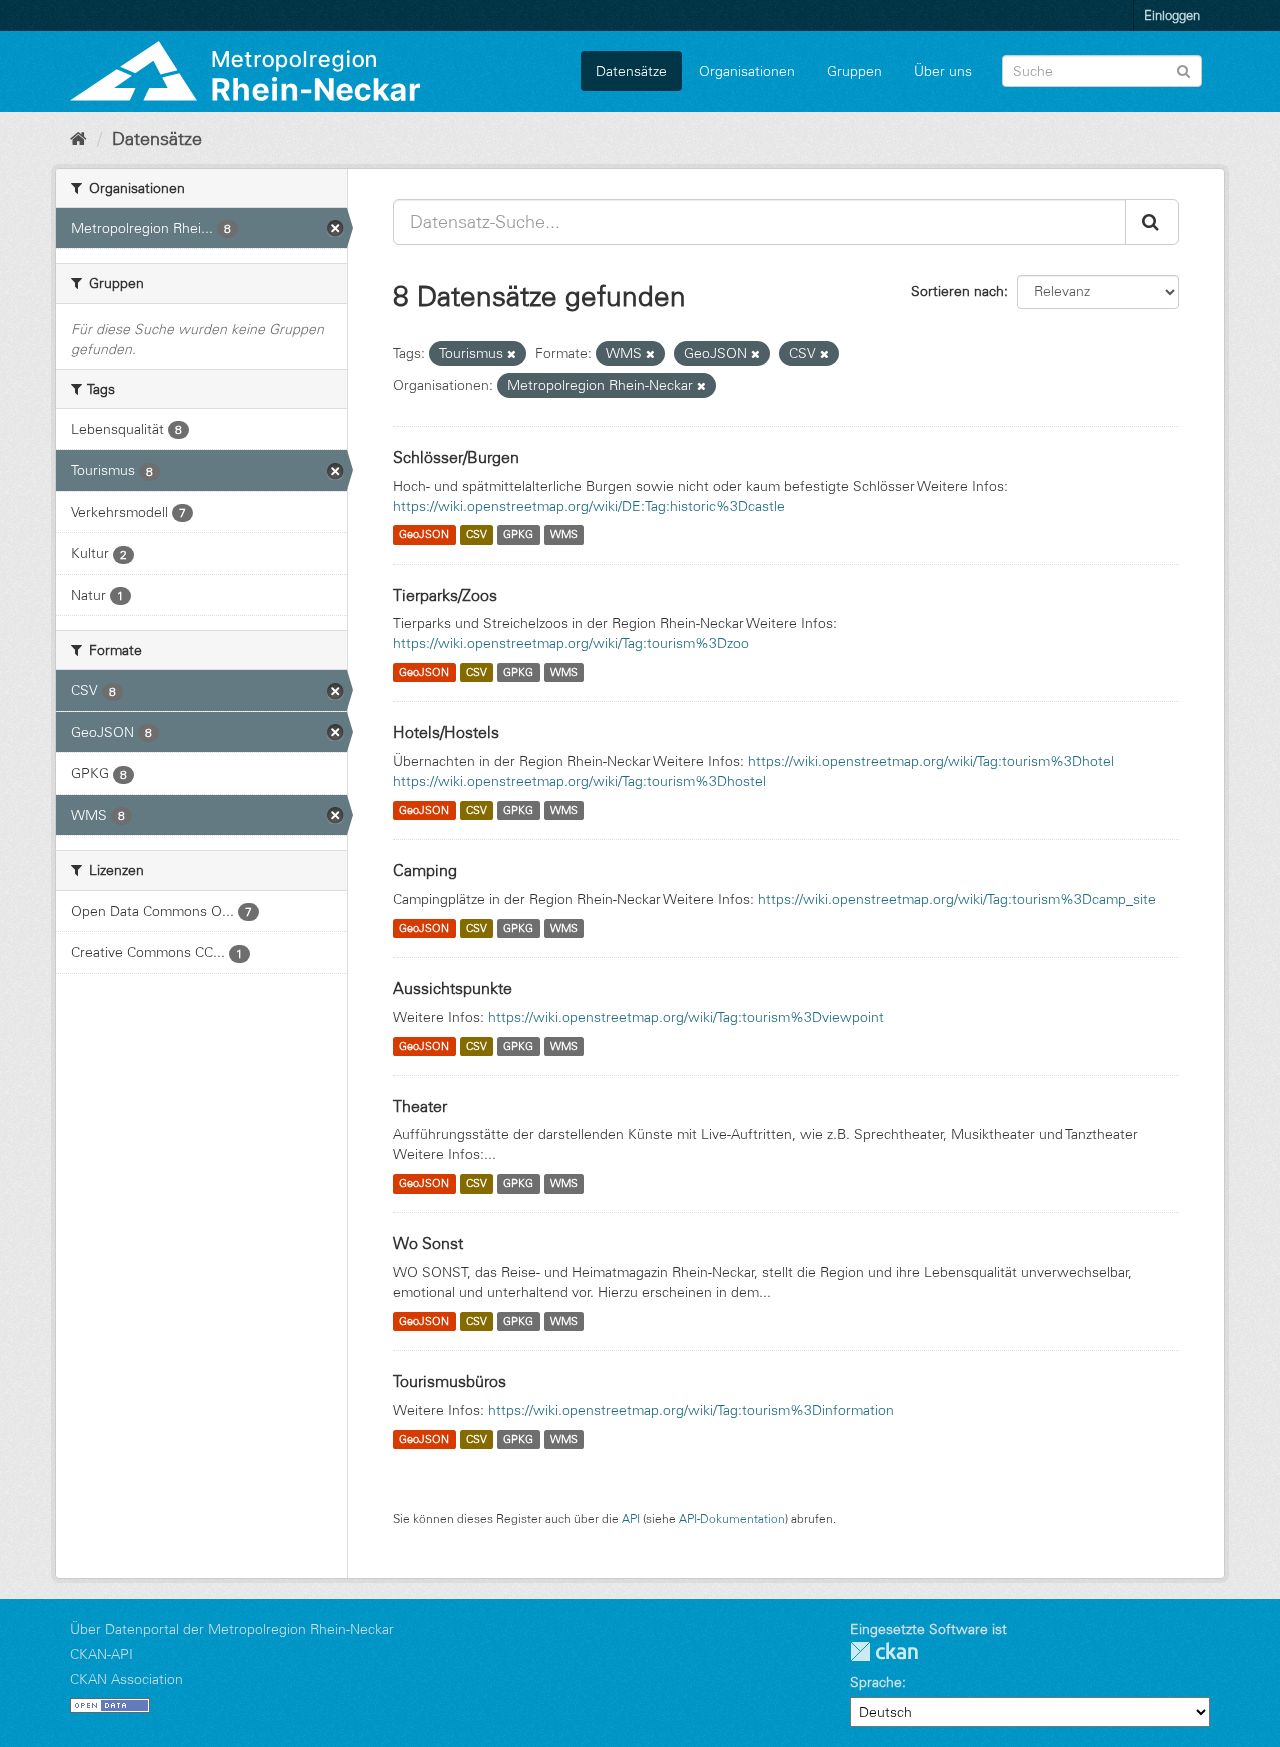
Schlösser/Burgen (456, 457)
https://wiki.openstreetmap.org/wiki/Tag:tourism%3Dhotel (931, 761)
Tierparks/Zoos (445, 595)
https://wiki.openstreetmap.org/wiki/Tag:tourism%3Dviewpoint (686, 1017)
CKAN (884, 1651)
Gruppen (854, 71)
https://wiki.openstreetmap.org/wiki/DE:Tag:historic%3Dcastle (589, 506)
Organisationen (747, 71)
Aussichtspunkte (452, 988)
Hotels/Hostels (446, 732)
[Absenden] (1183, 69)
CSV (476, 535)
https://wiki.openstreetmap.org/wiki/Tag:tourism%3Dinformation (691, 1410)
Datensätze (631, 71)
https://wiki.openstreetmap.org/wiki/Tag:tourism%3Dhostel (579, 781)
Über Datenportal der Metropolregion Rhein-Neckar (232, 1629)
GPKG (518, 535)
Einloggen (1172, 15)
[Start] (78, 139)
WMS (564, 535)
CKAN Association (126, 1679)
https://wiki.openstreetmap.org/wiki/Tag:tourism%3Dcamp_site (957, 899)
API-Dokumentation (732, 1518)
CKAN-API (101, 1654)
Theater (420, 1106)
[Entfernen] (511, 354)
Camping (425, 870)
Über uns (943, 71)
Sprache (876, 1682)
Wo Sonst (428, 1243)
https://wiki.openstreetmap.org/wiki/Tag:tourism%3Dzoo (571, 643)
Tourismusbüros (449, 1381)
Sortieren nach (957, 291)
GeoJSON (424, 535)
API (631, 1518)
